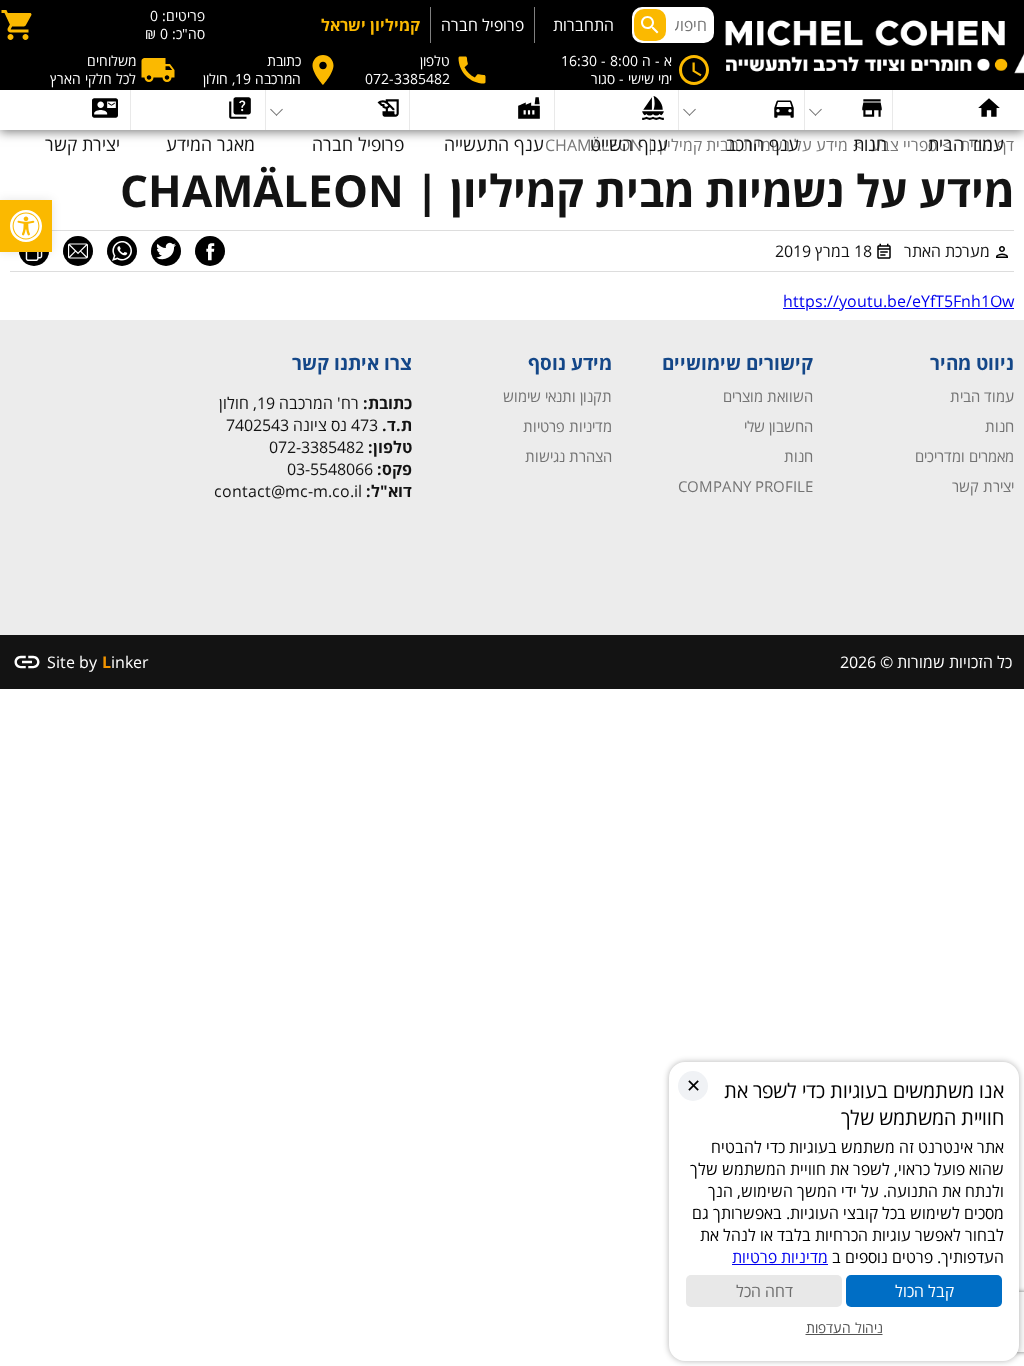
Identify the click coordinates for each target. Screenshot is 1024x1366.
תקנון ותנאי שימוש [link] (557, 396)
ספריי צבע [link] (904, 145)
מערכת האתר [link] (947, 251)
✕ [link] (693, 1085)
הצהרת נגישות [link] (568, 456)
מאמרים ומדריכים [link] (964, 456)
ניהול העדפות (844, 1327)
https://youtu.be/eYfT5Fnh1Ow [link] (898, 301)
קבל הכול (924, 1291)
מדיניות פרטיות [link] (567, 426)
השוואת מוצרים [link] (768, 396)
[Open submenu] (198, 110)
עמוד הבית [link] (982, 396)
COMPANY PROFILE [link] (745, 486)
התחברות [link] (583, 25)
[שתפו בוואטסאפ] (122, 251)
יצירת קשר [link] (983, 486)
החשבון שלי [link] (778, 426)
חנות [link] (999, 426)
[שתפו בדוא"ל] (78, 251)
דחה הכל (764, 1291)
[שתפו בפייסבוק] (210, 251)
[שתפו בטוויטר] (166, 251)
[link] (26, 226)
